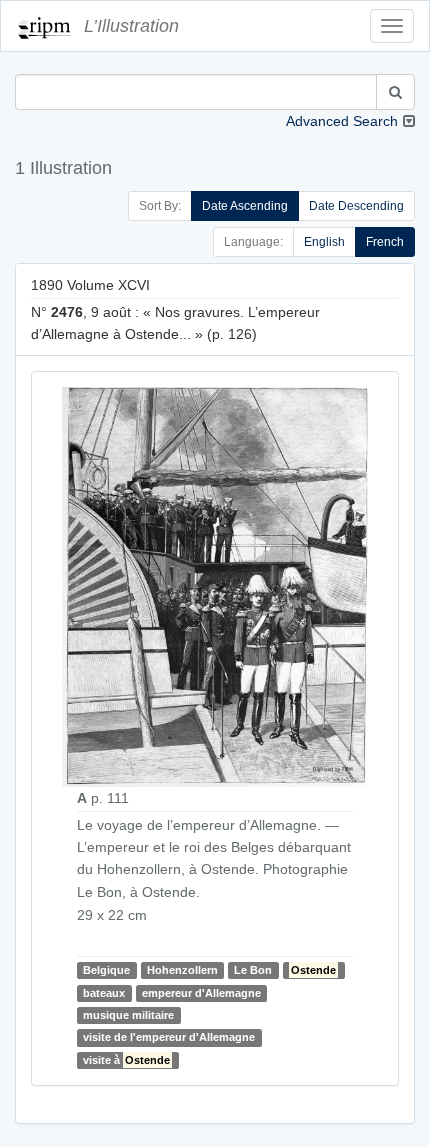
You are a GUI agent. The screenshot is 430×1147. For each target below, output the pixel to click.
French (385, 242)
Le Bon (253, 970)
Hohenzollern (182, 970)
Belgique (106, 970)
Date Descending (356, 206)
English (324, 242)
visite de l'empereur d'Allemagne (169, 1037)
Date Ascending (245, 206)
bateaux (104, 993)
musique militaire (128, 1015)
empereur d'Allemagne (201, 993)
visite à (126, 1060)
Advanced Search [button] (342, 121)
